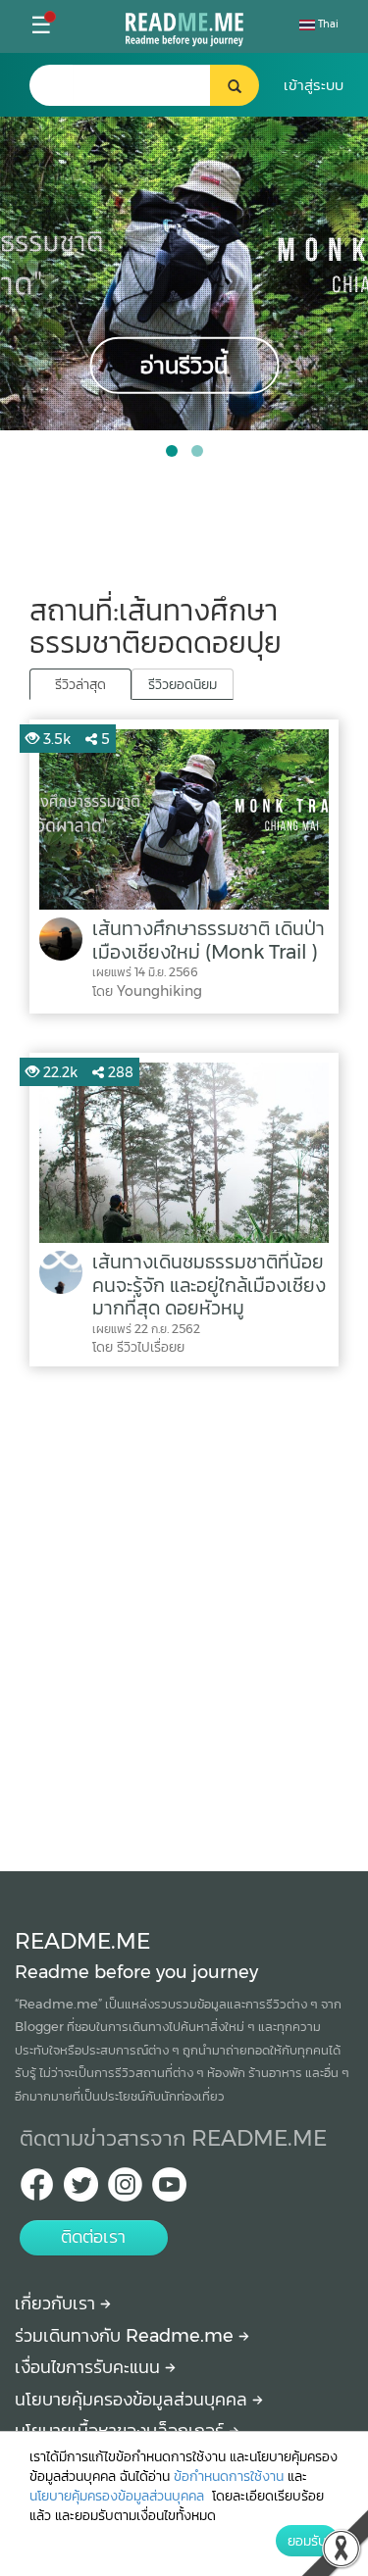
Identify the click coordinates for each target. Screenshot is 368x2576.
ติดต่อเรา (93, 2237)
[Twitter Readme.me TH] (81, 2190)
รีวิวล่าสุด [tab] (80, 684)
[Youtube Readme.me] (169, 2190)
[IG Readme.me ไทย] (125, 2190)
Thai (327, 24)
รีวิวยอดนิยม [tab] (183, 684)
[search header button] (235, 85)
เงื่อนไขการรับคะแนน (90, 2367)
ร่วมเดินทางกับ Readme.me (127, 2336)
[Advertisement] (184, 1614)
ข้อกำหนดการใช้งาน (229, 2476)
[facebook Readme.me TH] (37, 2190)
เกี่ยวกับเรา (57, 2304)
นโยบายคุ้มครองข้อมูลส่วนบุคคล (133, 2400)
